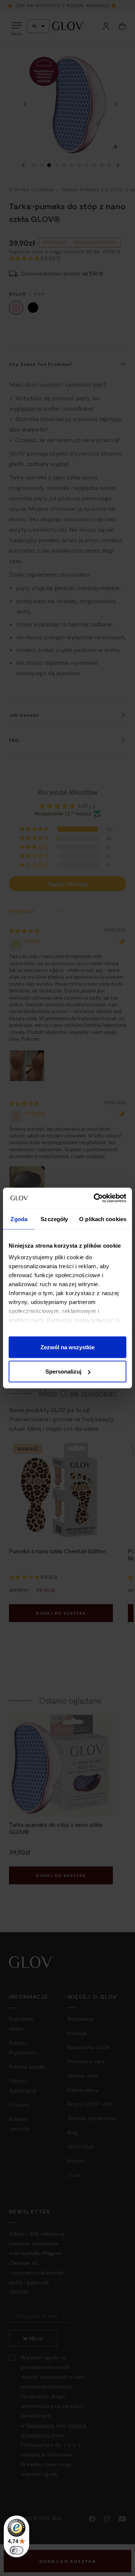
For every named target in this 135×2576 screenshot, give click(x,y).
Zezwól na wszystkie (67, 1347)
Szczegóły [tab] (54, 1219)
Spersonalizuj (63, 1372)
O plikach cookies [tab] (103, 1219)
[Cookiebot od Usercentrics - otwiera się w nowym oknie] (95, 1198)
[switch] (16, 2550)
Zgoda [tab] (19, 1219)
